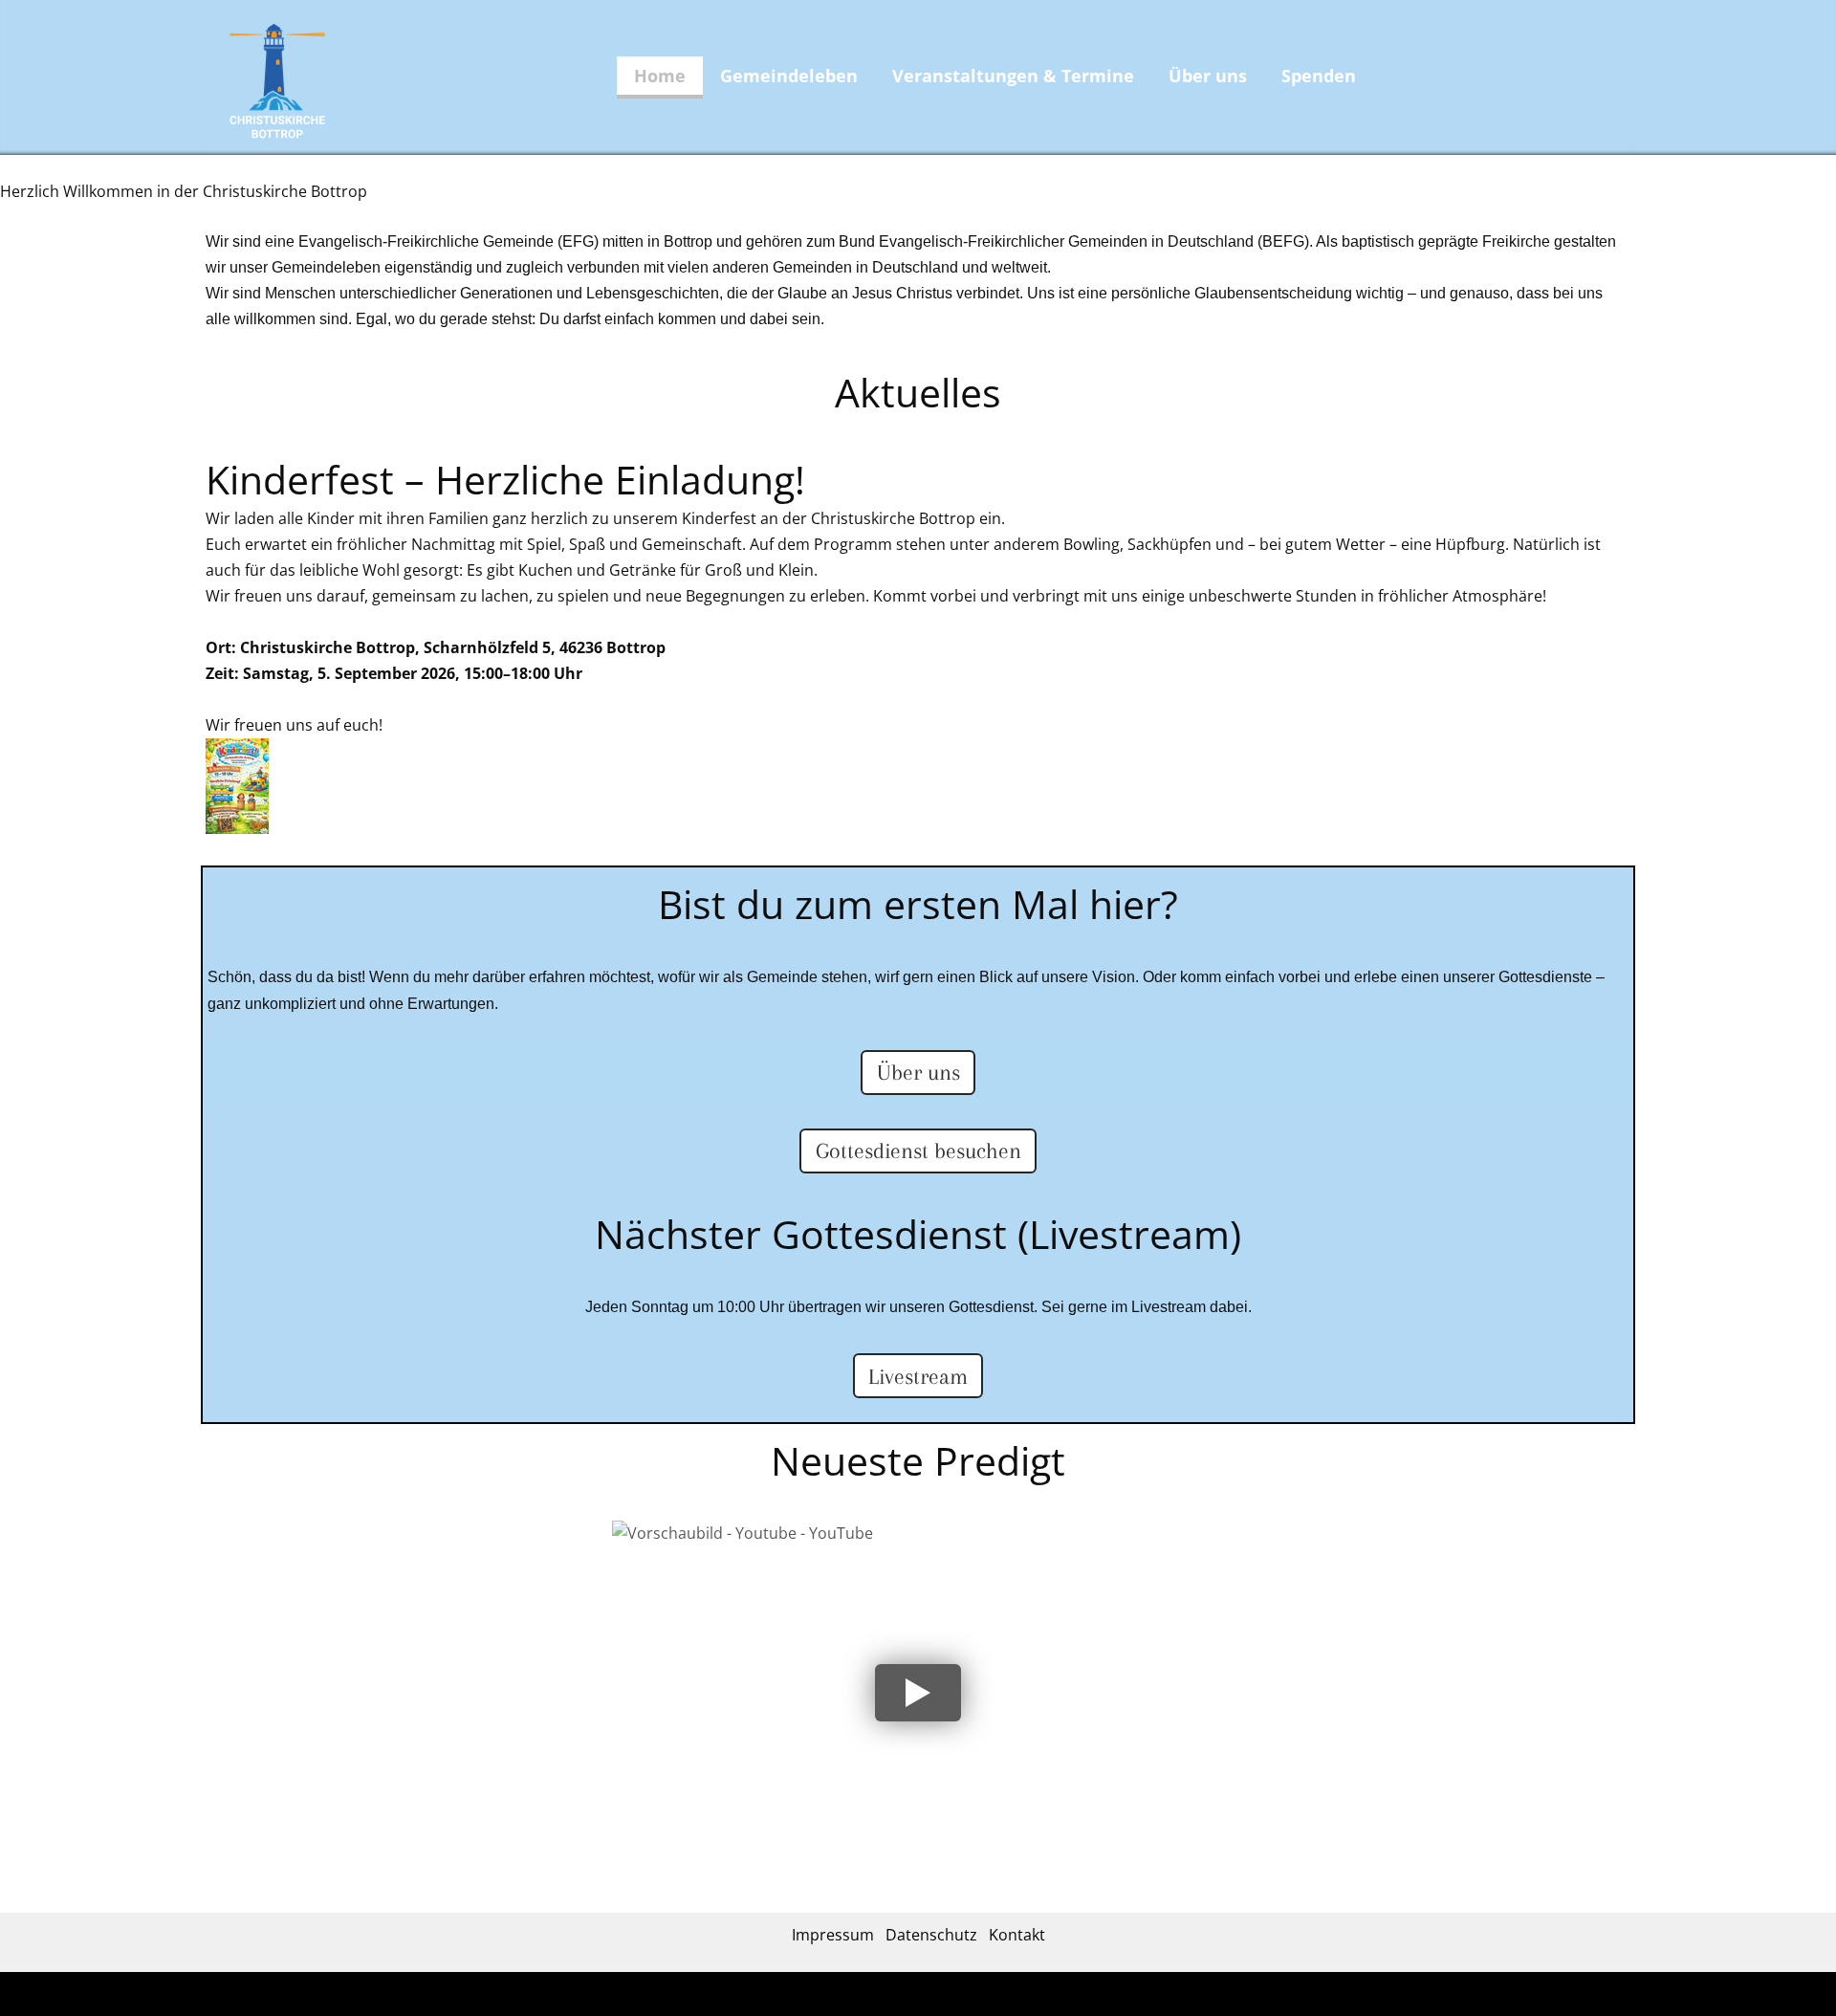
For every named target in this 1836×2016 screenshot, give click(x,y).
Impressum (833, 1935)
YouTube (668, 1550)
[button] (918, 1693)
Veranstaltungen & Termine (1013, 76)
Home (660, 76)
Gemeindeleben (789, 76)
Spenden (1319, 76)
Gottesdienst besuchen (918, 1150)
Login (964, 1996)
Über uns (1208, 76)
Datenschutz (931, 1935)
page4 (931, 1996)
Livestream (918, 1376)
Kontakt (1017, 1935)
